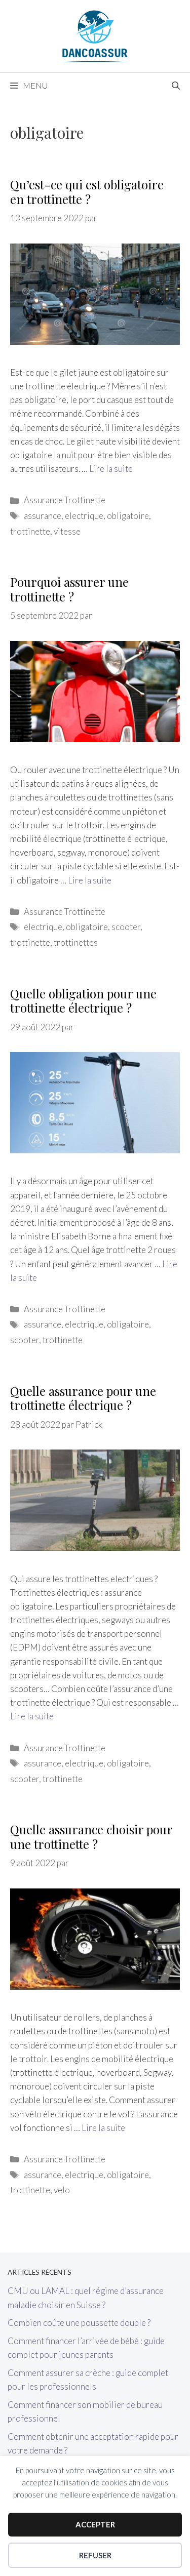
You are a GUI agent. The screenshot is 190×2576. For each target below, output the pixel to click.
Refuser (95, 2555)
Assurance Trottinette (65, 500)
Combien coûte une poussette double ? (79, 2323)
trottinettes (76, 942)
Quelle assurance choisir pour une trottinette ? (91, 1837)
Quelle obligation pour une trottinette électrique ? (83, 1001)
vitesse (67, 531)
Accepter (95, 2524)
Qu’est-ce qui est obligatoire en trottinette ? (87, 192)
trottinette (30, 531)
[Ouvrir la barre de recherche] (176, 86)
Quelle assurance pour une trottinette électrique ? (83, 1398)
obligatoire (128, 516)
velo (62, 2190)
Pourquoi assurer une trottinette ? (69, 589)
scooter (126, 927)
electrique (84, 516)
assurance (43, 516)
